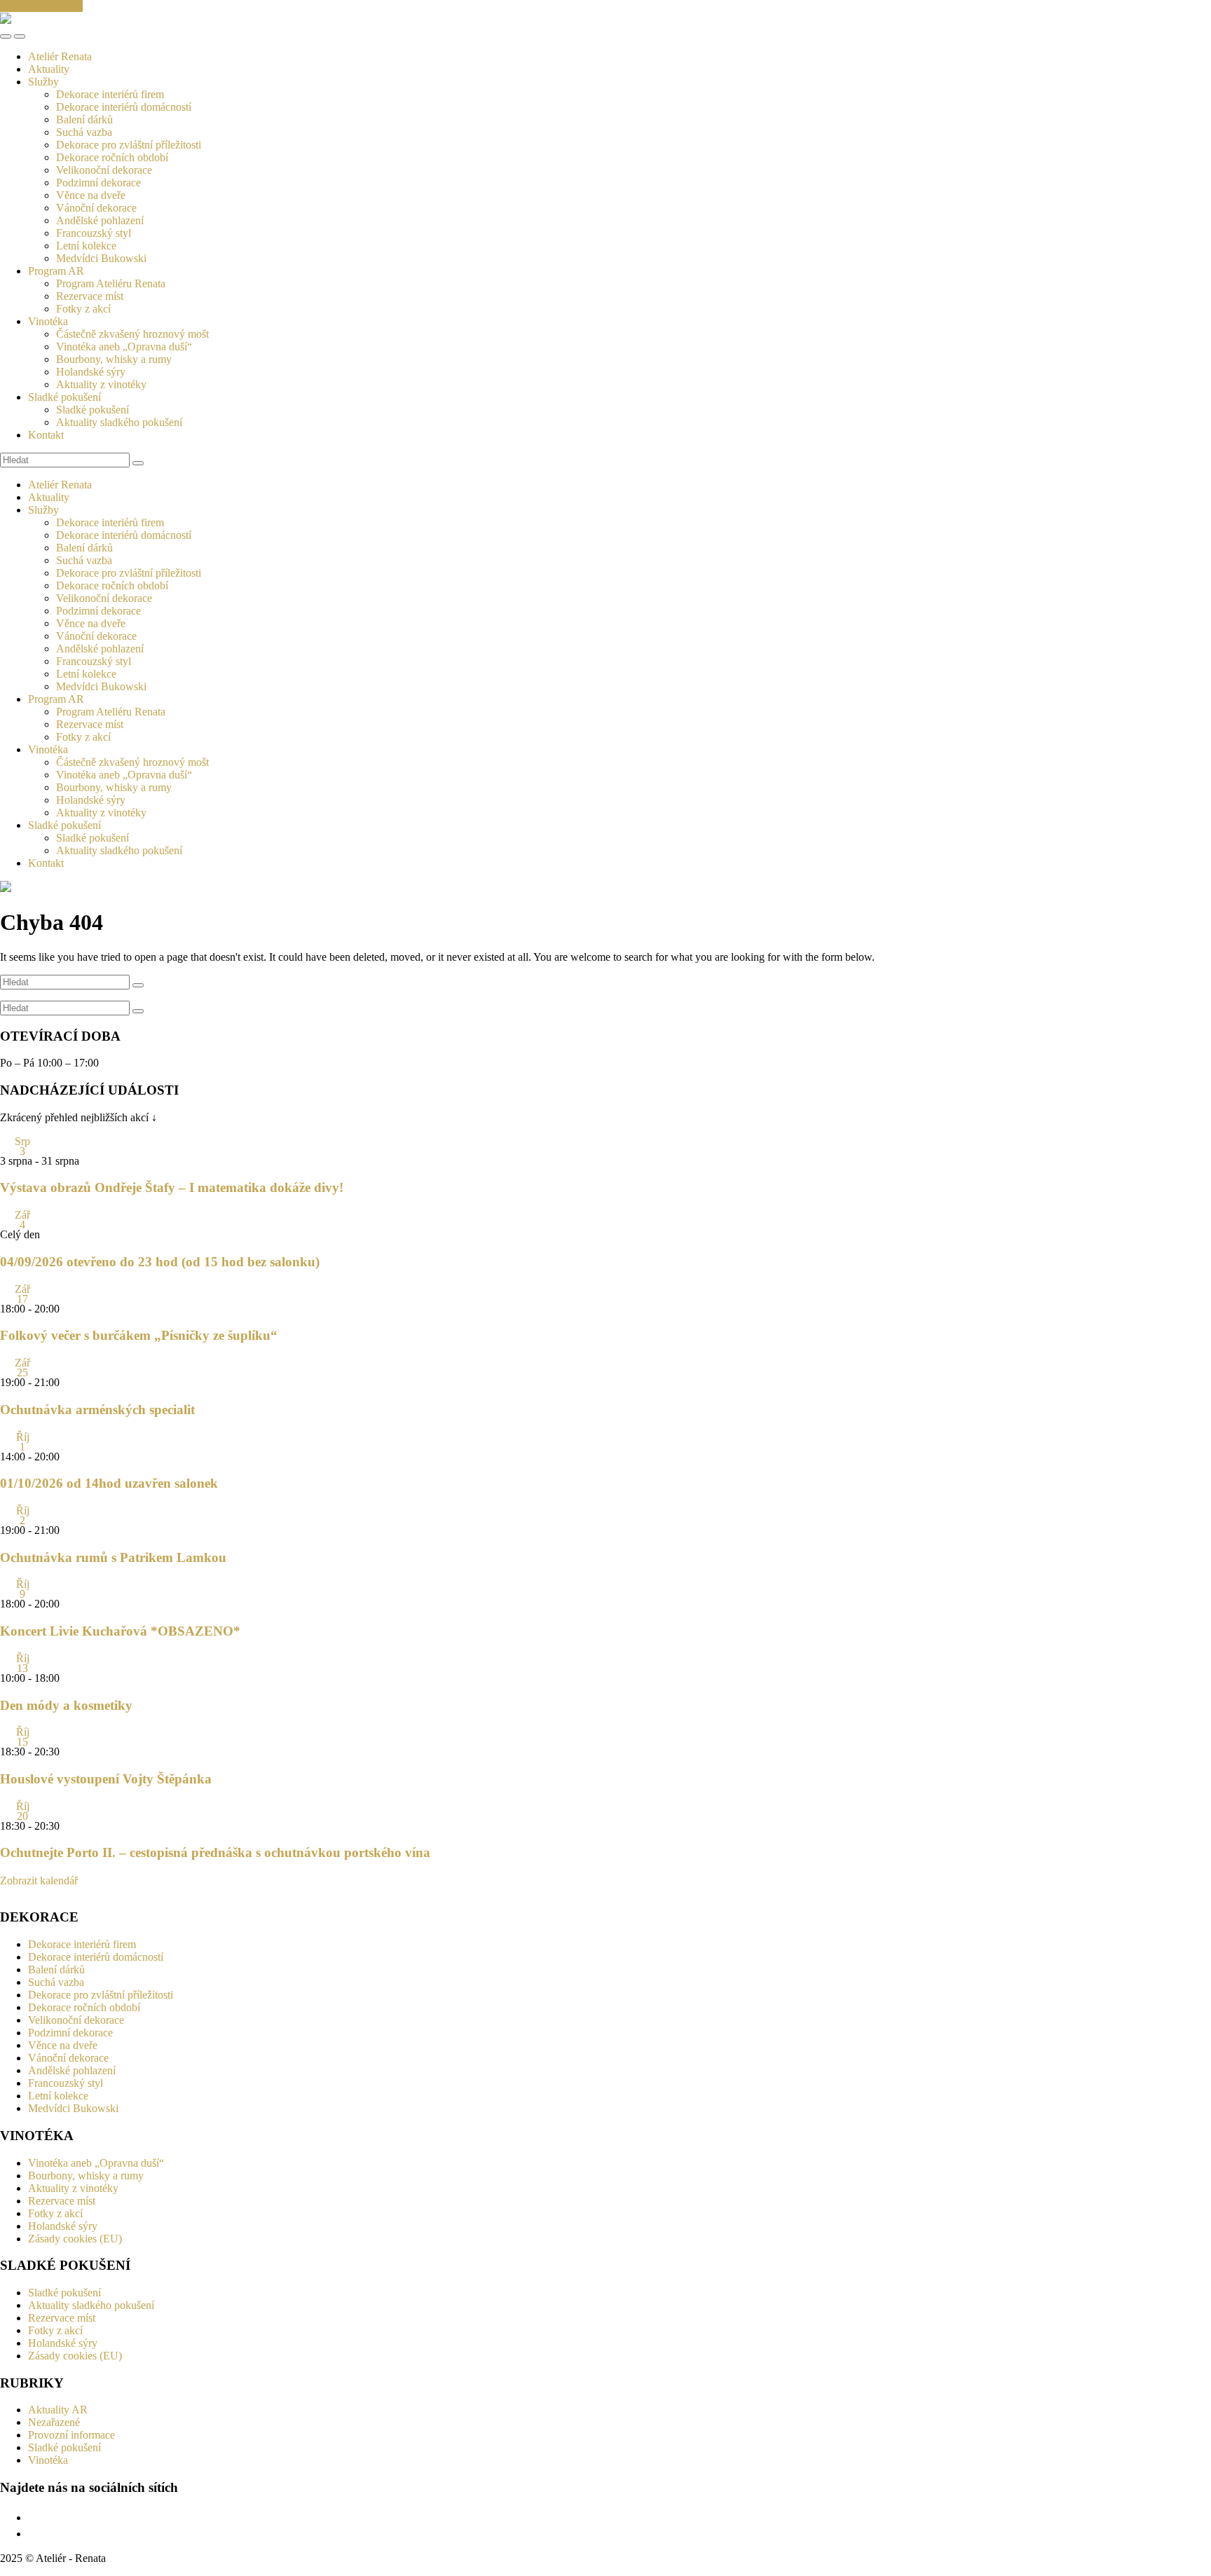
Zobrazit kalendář (39, 1880)
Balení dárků (84, 119)
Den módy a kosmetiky (66, 1705)
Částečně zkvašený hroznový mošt (132, 334)
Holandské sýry (91, 372)
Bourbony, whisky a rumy (114, 359)
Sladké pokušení (64, 397)
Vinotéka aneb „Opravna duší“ (124, 347)
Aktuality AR (58, 2410)
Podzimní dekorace (98, 183)
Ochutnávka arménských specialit (97, 1410)
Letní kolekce (86, 246)
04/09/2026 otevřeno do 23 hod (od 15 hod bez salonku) (160, 1262)
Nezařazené (54, 2422)
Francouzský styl (94, 233)
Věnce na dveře (91, 195)
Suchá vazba (84, 132)
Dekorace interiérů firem (110, 94)
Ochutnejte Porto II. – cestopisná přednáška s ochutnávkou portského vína (215, 1852)
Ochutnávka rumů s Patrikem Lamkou (113, 1557)
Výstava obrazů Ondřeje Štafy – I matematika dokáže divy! (172, 1187)
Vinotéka (48, 321)
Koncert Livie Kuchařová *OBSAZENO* (120, 1631)
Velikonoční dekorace (104, 170)
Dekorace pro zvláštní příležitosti (129, 145)
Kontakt (46, 435)
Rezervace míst (90, 296)
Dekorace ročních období (112, 157)
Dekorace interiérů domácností (124, 107)
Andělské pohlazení (100, 220)
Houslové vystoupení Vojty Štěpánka (106, 1779)
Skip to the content (41, 6)
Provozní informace (71, 2435)
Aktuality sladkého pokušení (119, 422)
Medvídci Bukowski (101, 258)
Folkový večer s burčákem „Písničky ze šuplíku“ (139, 1335)
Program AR (56, 271)
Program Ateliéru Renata (111, 283)
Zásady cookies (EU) (75, 2239)
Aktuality (49, 69)
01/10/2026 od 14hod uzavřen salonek (109, 1483)
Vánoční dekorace (96, 208)
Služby (43, 82)
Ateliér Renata (60, 56)
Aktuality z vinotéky (101, 384)
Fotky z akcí (83, 309)
